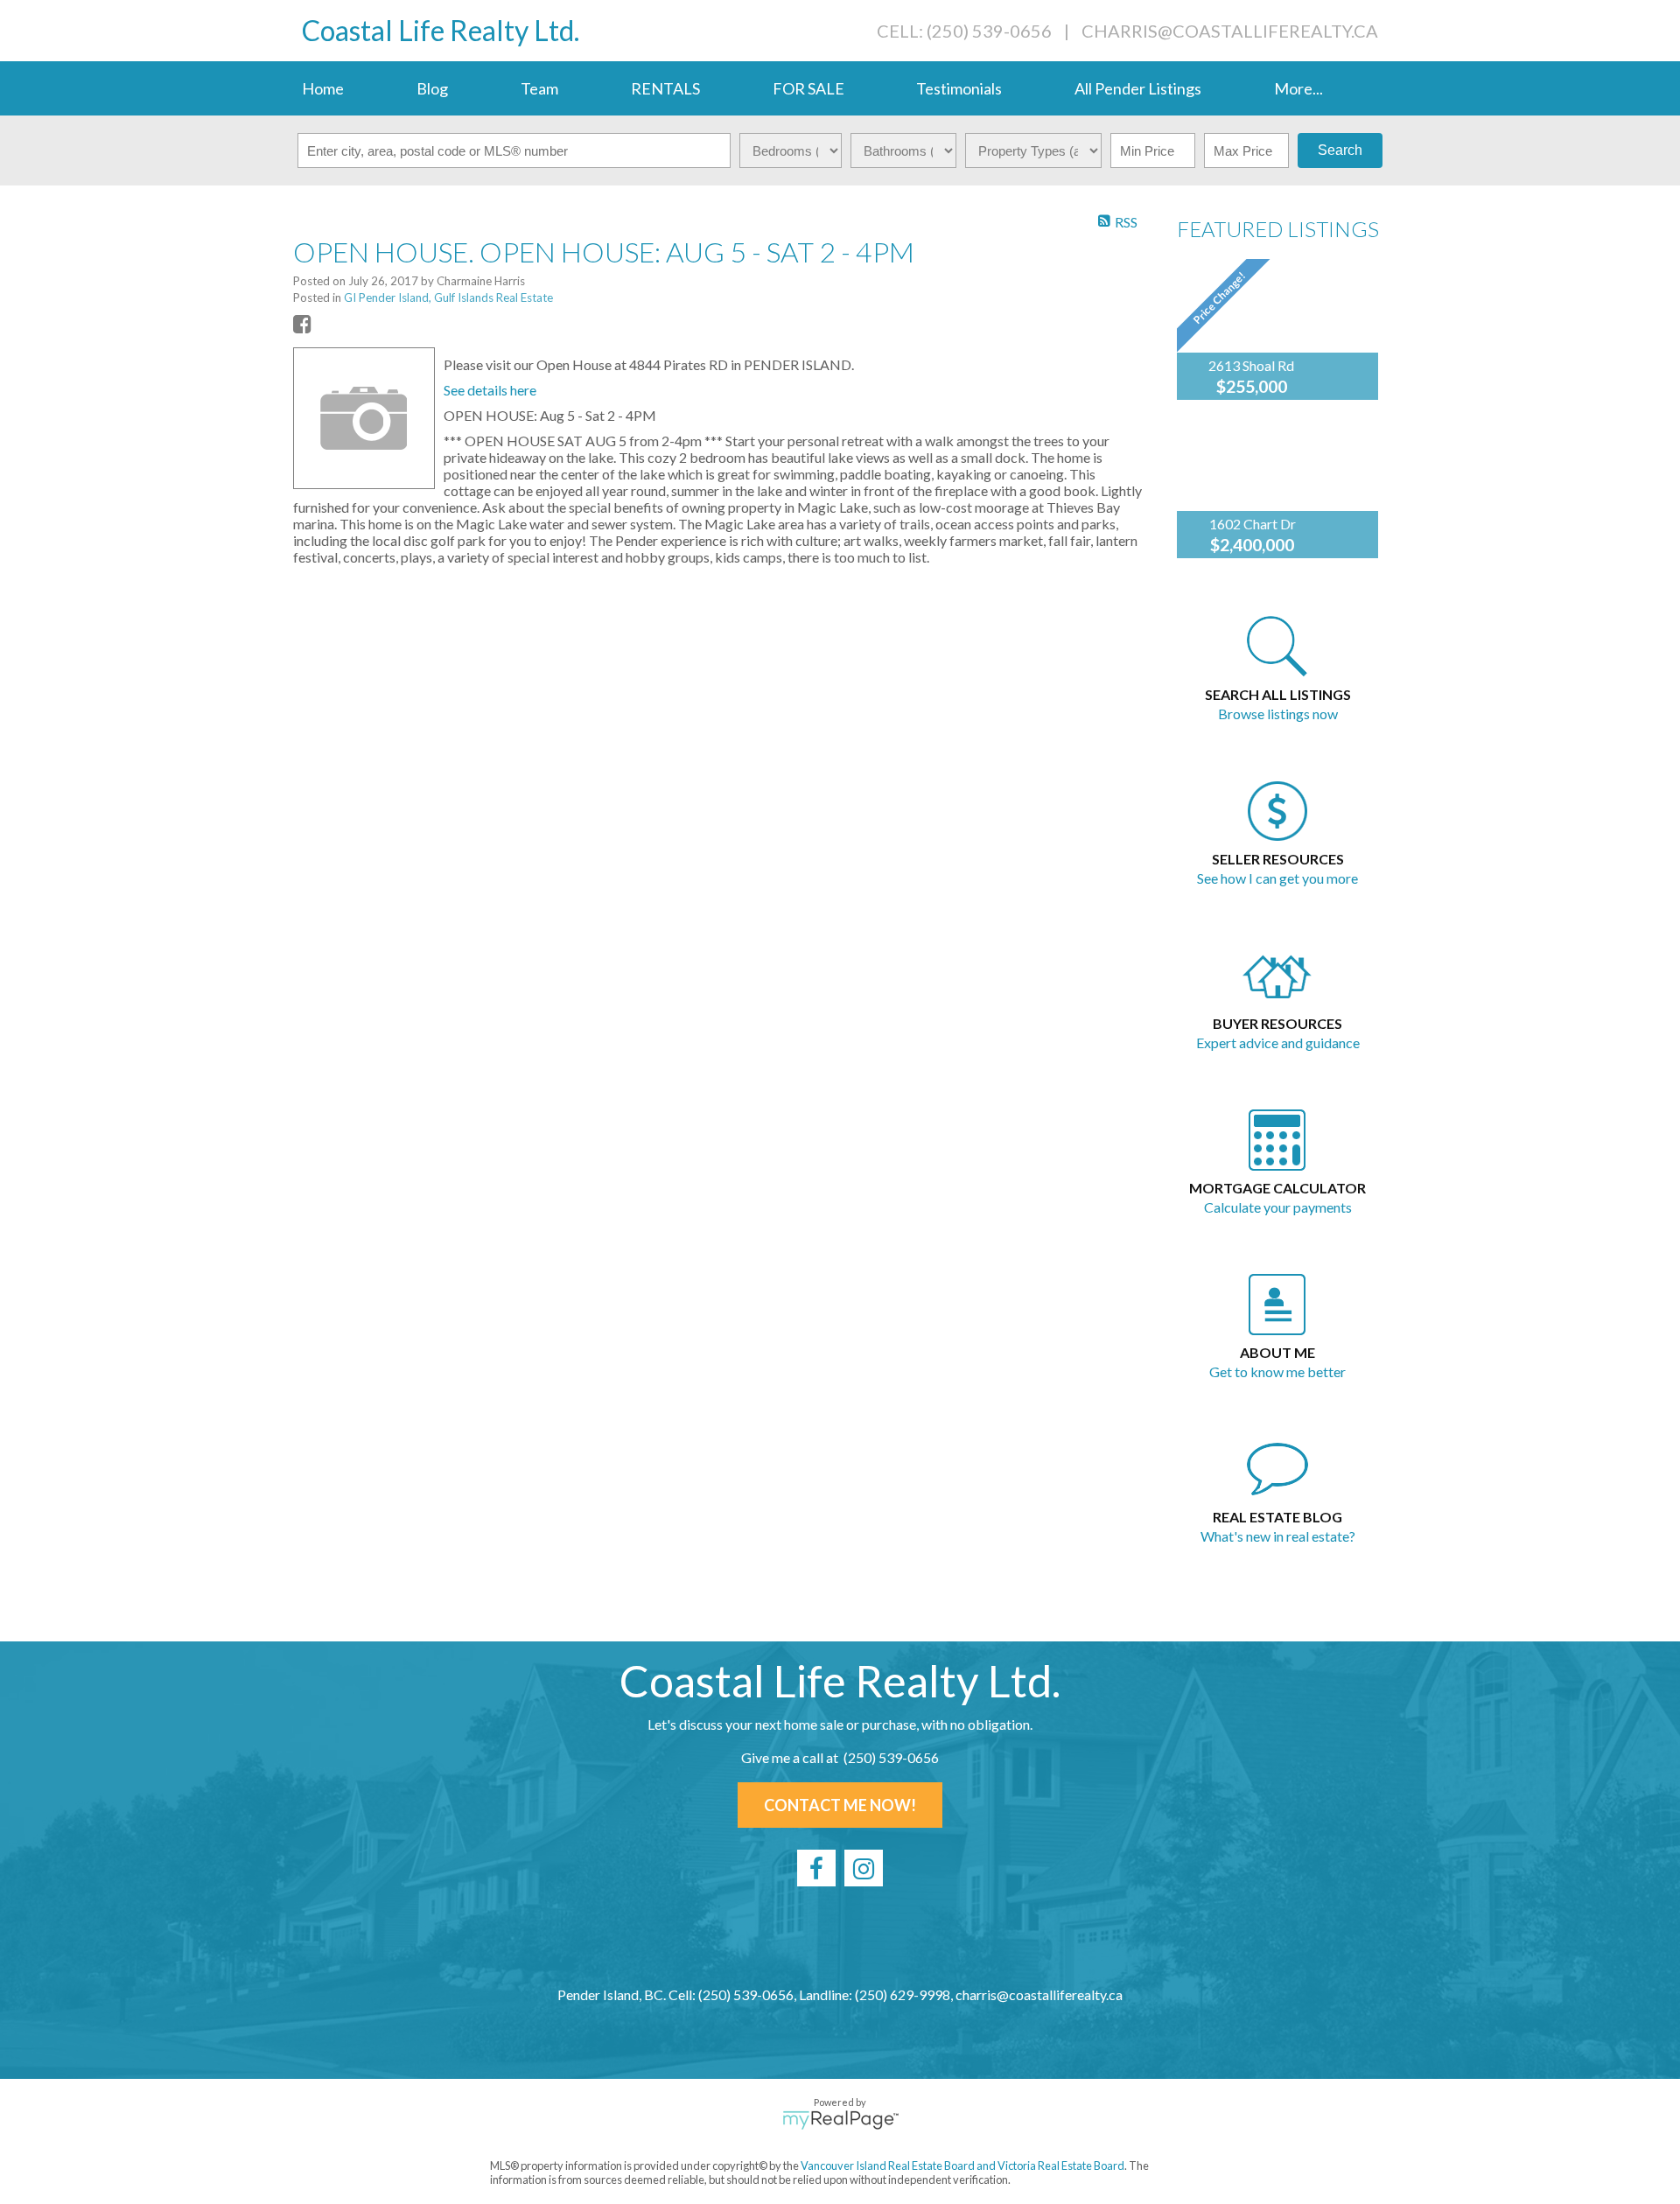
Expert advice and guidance (1278, 1043)
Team (539, 88)
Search (1340, 150)
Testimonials (959, 88)
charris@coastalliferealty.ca (1230, 31)
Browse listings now (1278, 714)
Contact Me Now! (840, 1805)
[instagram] (864, 1868)
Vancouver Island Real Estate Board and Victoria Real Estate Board (962, 2166)
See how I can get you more (1277, 878)
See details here (490, 390)
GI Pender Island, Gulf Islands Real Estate (448, 297)
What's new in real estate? (1278, 1536)
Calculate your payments (1278, 1207)
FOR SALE (808, 88)
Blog (432, 88)
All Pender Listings (1138, 88)
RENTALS (665, 88)
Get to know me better (1277, 1371)
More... (1298, 88)
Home (323, 88)
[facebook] (816, 1868)
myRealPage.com (840, 2120)
